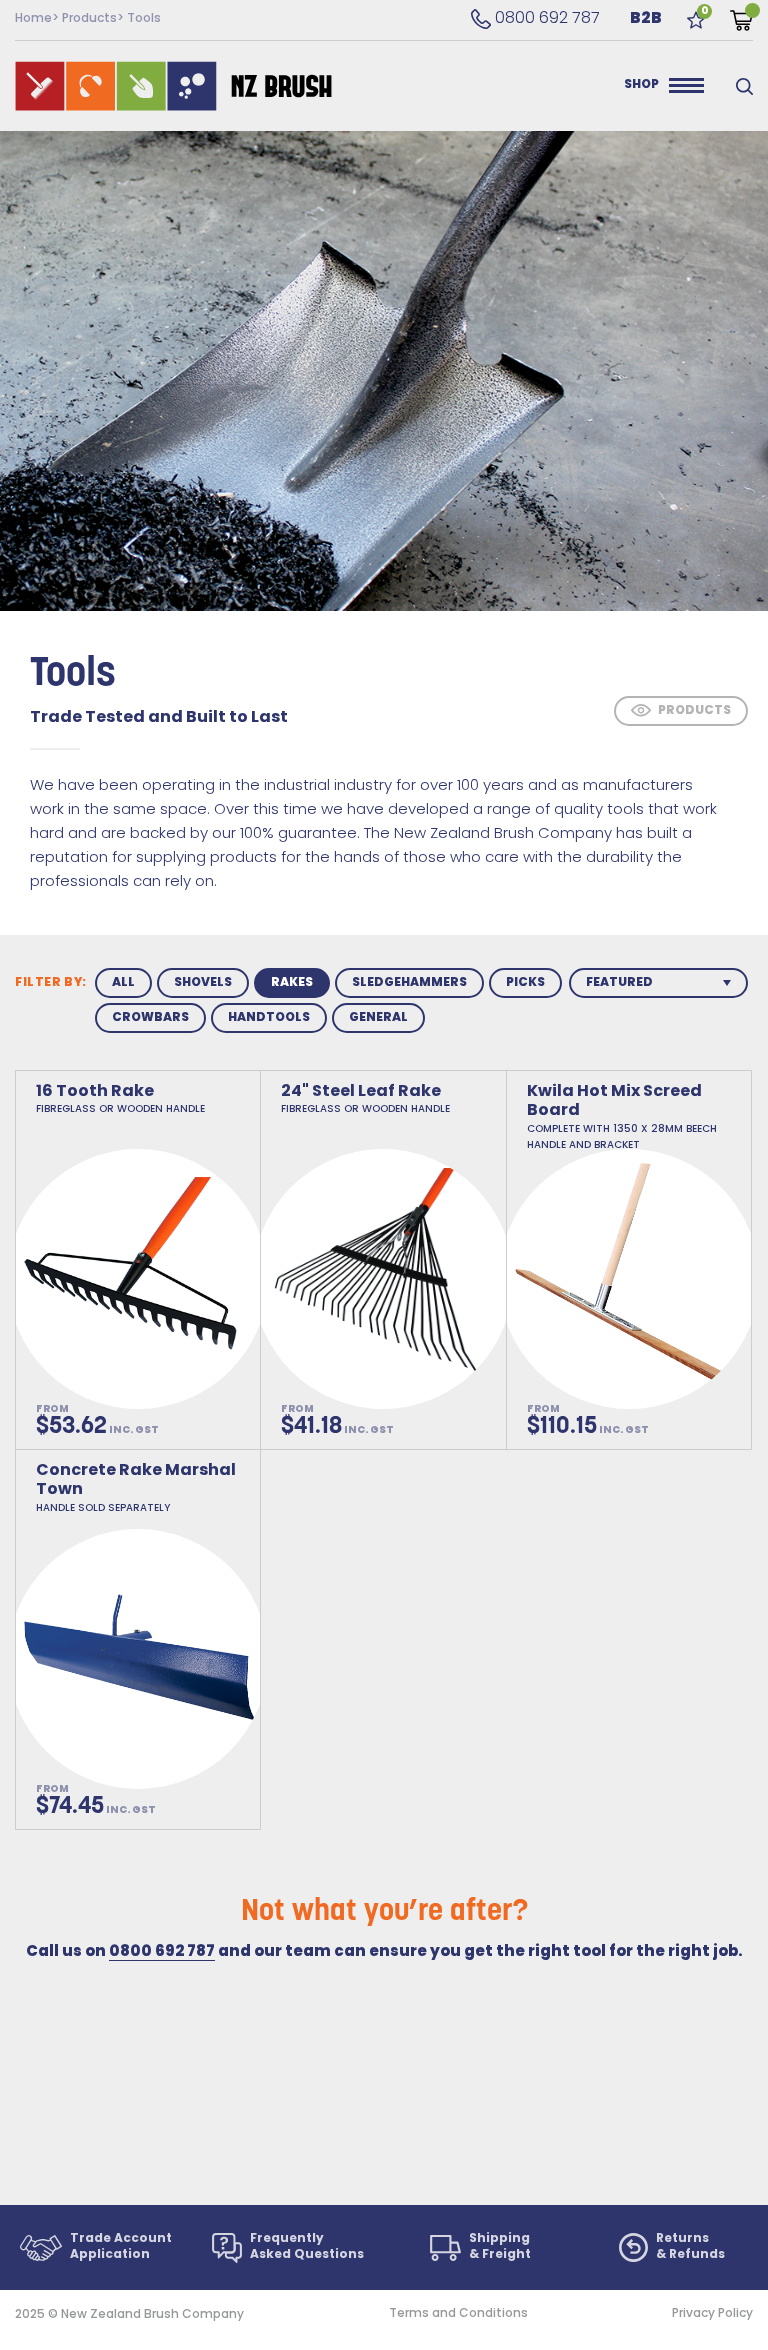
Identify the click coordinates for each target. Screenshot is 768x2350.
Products (89, 19)
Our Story (541, 86)
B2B (646, 19)
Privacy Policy (712, 2314)
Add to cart (398, 1423)
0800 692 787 (535, 19)
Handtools (269, 1018)
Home (33, 19)
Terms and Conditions (458, 2314)
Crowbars (150, 1018)
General (378, 1018)
